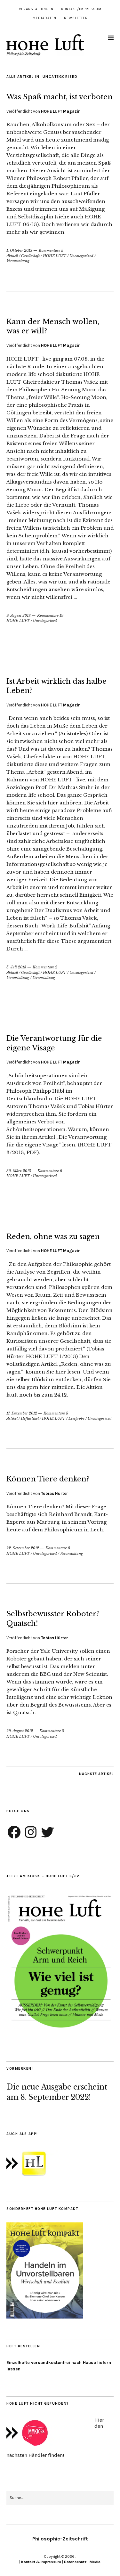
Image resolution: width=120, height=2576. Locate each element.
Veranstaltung (18, 261)
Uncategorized (81, 256)
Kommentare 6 (50, 1171)
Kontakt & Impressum (41, 2562)
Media (95, 2562)
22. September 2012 (23, 1548)
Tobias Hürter (55, 1493)
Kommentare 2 (45, 967)
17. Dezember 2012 (22, 1413)
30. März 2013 (19, 1171)
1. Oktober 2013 (19, 250)
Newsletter (76, 18)
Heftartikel (30, 1418)
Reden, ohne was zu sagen (53, 1237)
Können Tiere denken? (48, 1479)
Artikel (12, 1418)
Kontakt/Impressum (81, 9)
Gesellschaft (30, 256)
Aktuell (12, 256)
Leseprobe (76, 1418)
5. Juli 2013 (16, 967)
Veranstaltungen (36, 9)
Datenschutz (75, 2562)
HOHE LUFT (55, 256)
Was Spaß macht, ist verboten (60, 97)
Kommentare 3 (52, 1731)
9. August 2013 (19, 615)
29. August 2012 (20, 1731)
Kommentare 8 (58, 1548)
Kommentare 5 (51, 250)
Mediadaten (44, 18)
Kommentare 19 (50, 615)
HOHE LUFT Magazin (61, 111)
